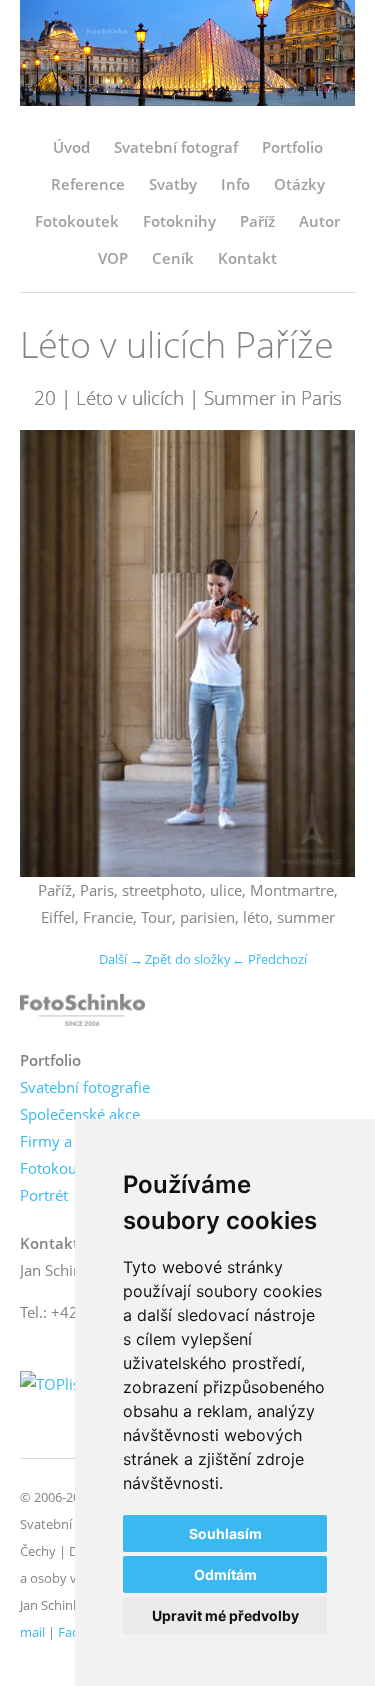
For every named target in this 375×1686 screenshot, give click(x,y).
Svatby (173, 184)
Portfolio (292, 147)
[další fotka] (322, 653)
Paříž (257, 221)
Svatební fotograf (176, 147)
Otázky (299, 184)
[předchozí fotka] (52, 653)
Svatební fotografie (85, 1087)
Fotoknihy (179, 221)
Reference (88, 184)
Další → (121, 959)
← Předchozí (269, 959)
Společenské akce (80, 1114)
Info (235, 184)
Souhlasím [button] (225, 1533)
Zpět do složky (188, 959)
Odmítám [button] (225, 1574)
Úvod (71, 147)
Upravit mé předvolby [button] (225, 1615)
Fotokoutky (59, 1168)
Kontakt (247, 258)
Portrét (44, 1195)
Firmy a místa (67, 1141)
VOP (113, 258)
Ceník (173, 258)
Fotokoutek (77, 221)
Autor (319, 221)
